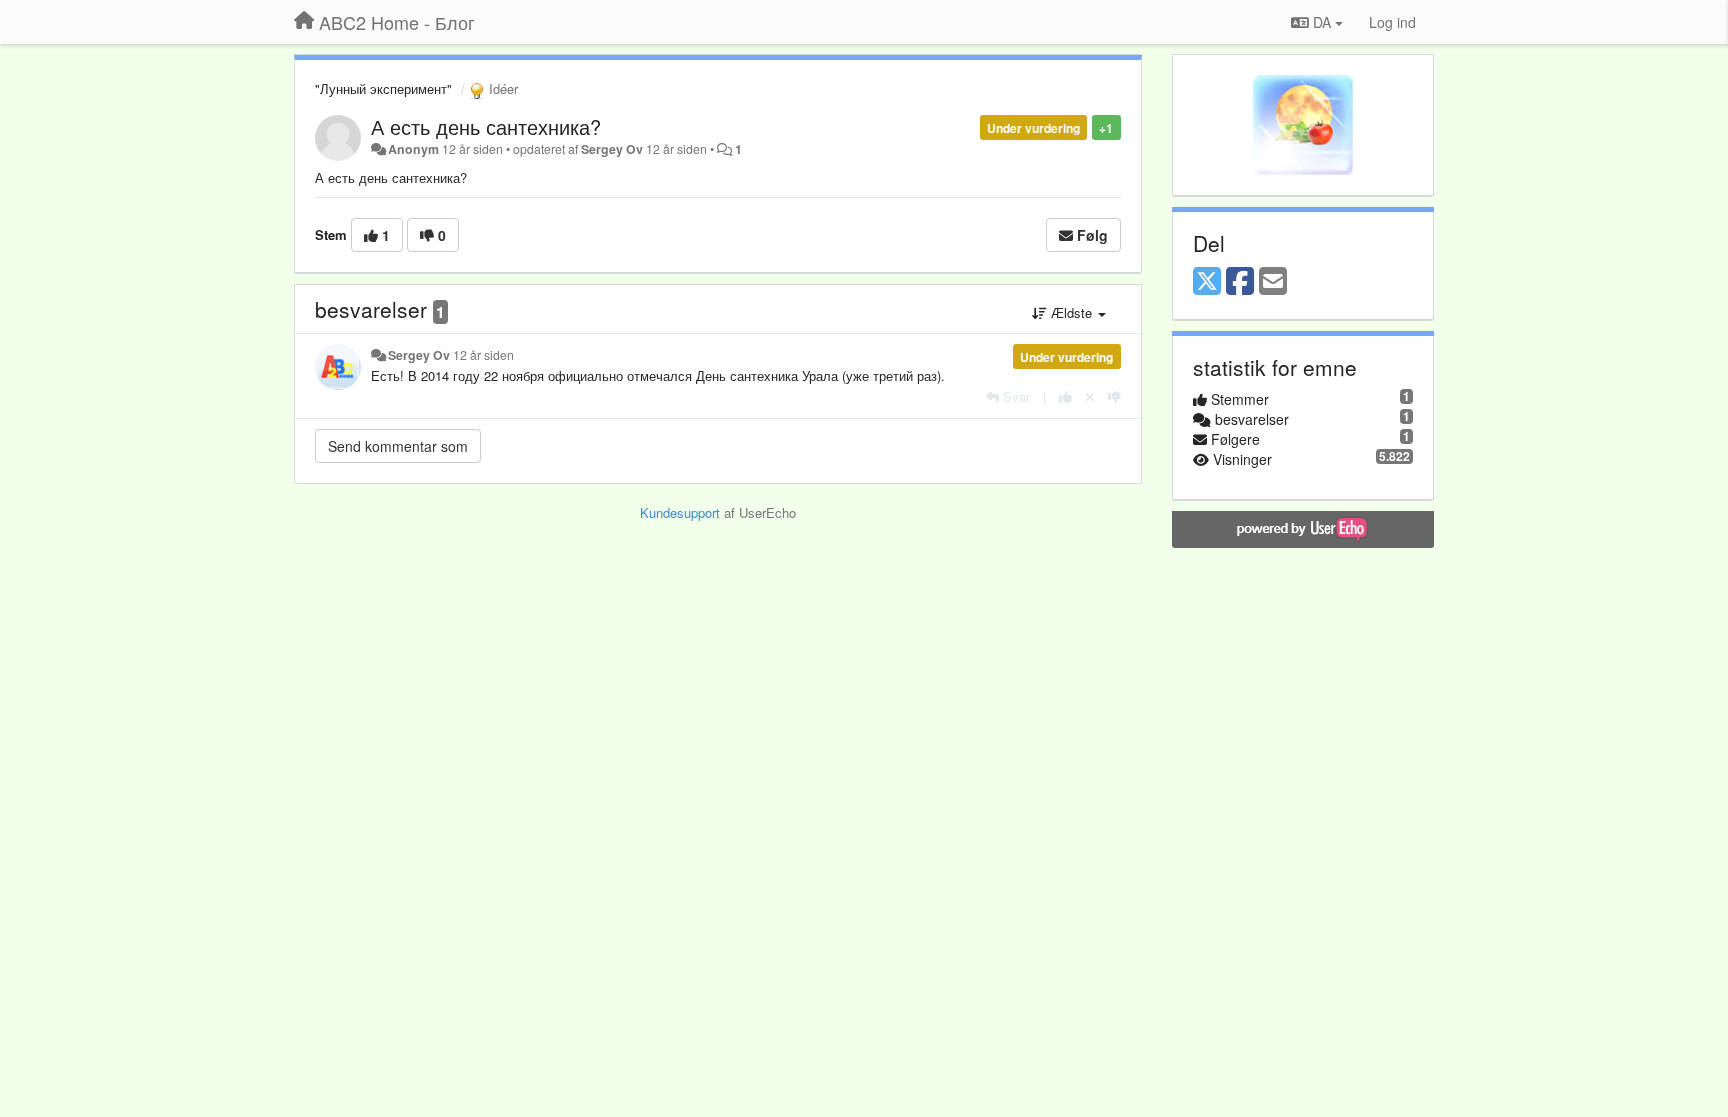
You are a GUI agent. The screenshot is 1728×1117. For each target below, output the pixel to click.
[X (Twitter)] (1207, 282)
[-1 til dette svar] (1114, 396)
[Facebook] (1240, 282)
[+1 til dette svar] (1065, 396)
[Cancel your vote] (1090, 396)
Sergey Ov (612, 149)
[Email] (1273, 282)
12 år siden (483, 355)
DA (1322, 22)
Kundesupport (680, 512)
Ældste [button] (1071, 312)
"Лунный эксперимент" (383, 88)
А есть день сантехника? (486, 126)
